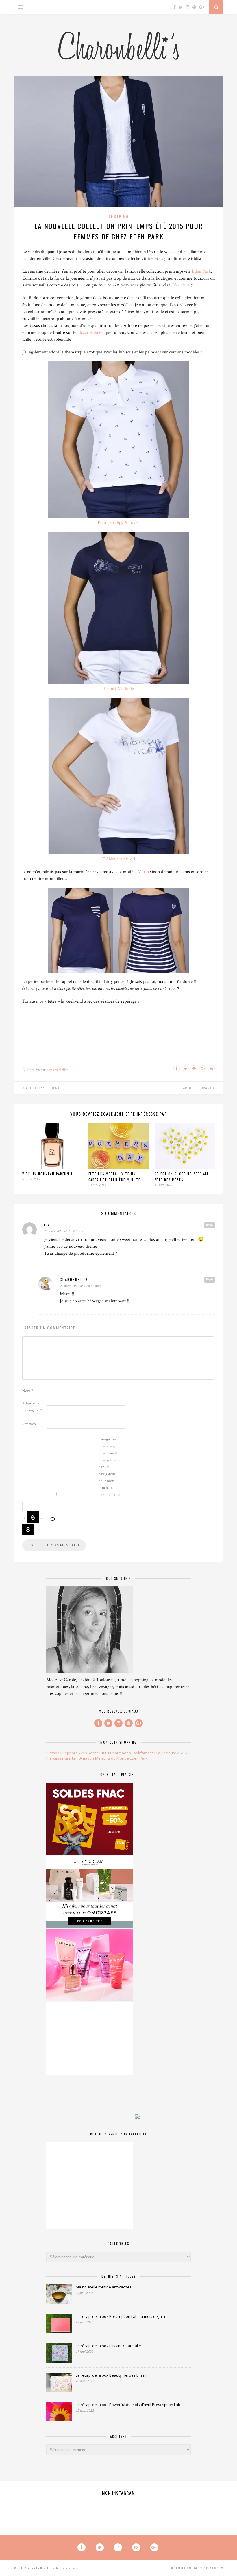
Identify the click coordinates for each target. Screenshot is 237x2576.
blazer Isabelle (90, 332)
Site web (29, 1424)
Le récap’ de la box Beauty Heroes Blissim (112, 2375)
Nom (28, 1391)
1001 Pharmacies (116, 1753)
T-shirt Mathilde (118, 689)
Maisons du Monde (112, 1758)
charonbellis (58, 1070)
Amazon (87, 1758)
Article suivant (198, 1088)
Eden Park (201, 271)
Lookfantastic (144, 1753)
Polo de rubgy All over (118, 523)
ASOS (182, 1753)
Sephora (70, 1753)
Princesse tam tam (62, 1758)
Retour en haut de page (195, 2568)
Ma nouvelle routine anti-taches (104, 2287)
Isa (47, 1225)
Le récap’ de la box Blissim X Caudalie (108, 2346)
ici (107, 312)
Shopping (119, 216)
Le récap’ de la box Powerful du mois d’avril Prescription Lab (128, 2405)
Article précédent (42, 1088)
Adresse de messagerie (32, 1407)
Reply (210, 1225)
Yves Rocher (89, 1753)
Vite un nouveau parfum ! (47, 1174)
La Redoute (166, 1753)
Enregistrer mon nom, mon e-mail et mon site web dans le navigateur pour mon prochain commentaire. (110, 1467)
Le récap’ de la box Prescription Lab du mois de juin (120, 2316)
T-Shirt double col (118, 859)
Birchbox (54, 1753)
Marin (143, 872)
